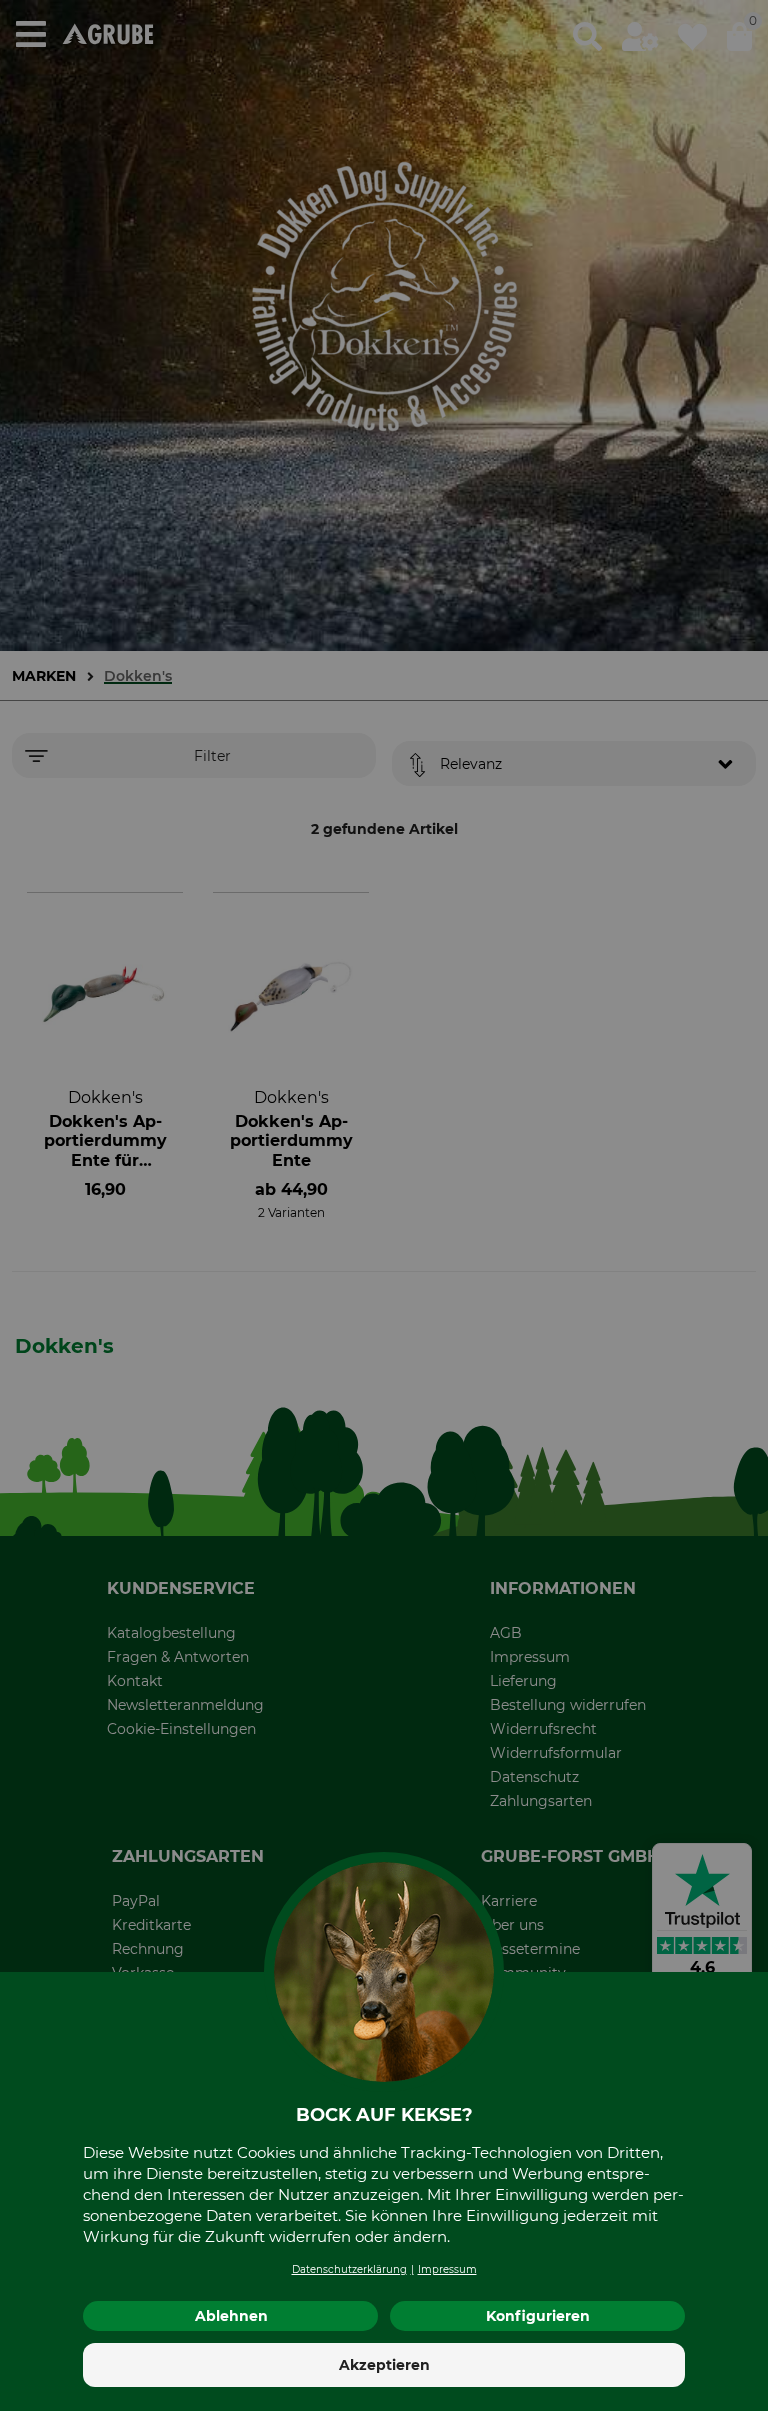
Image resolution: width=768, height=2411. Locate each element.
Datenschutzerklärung (349, 2269)
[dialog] (384, 1205)
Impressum (447, 2269)
